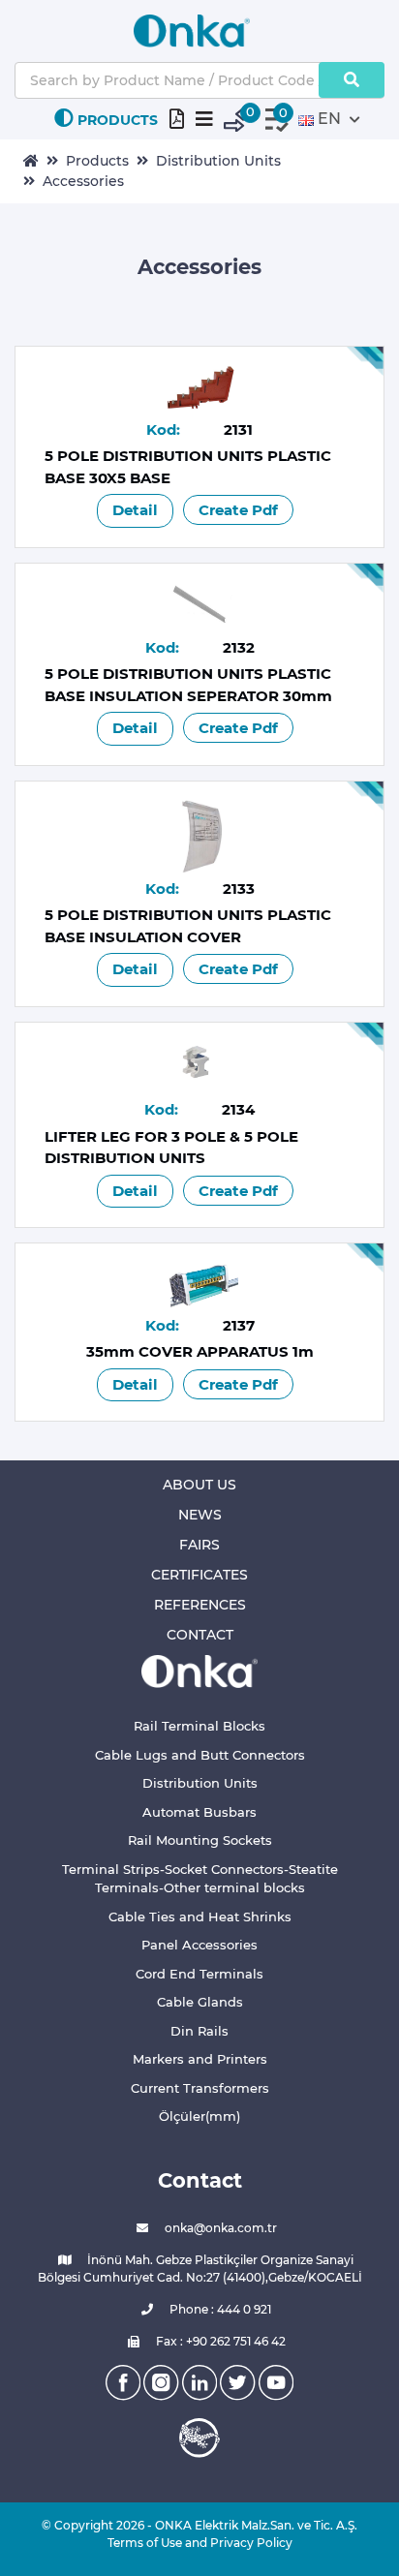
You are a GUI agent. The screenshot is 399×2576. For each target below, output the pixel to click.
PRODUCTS (118, 120)
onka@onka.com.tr (219, 2228)
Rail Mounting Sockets (200, 1840)
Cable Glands (200, 2002)
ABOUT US (199, 1485)
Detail (135, 510)
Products (97, 161)
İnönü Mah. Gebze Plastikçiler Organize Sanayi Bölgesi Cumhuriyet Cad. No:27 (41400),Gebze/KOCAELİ (200, 2269)
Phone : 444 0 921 (219, 2309)
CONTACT (200, 1635)
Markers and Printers (200, 2059)
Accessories (83, 181)
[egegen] (199, 2438)
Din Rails (199, 2031)
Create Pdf (238, 510)
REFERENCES (200, 1605)
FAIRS (199, 1545)
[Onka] (199, 1670)
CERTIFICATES (199, 1575)
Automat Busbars (199, 1812)
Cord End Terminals (199, 1974)
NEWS (200, 1515)
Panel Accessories (199, 1945)
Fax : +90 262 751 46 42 (219, 2341)
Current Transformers (200, 2088)
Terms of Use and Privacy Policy (200, 2543)
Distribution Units (218, 161)
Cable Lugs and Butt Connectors (200, 1755)
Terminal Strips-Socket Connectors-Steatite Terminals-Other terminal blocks (200, 1879)
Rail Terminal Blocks (199, 1726)
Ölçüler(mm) (199, 2116)
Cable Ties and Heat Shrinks (200, 1917)
